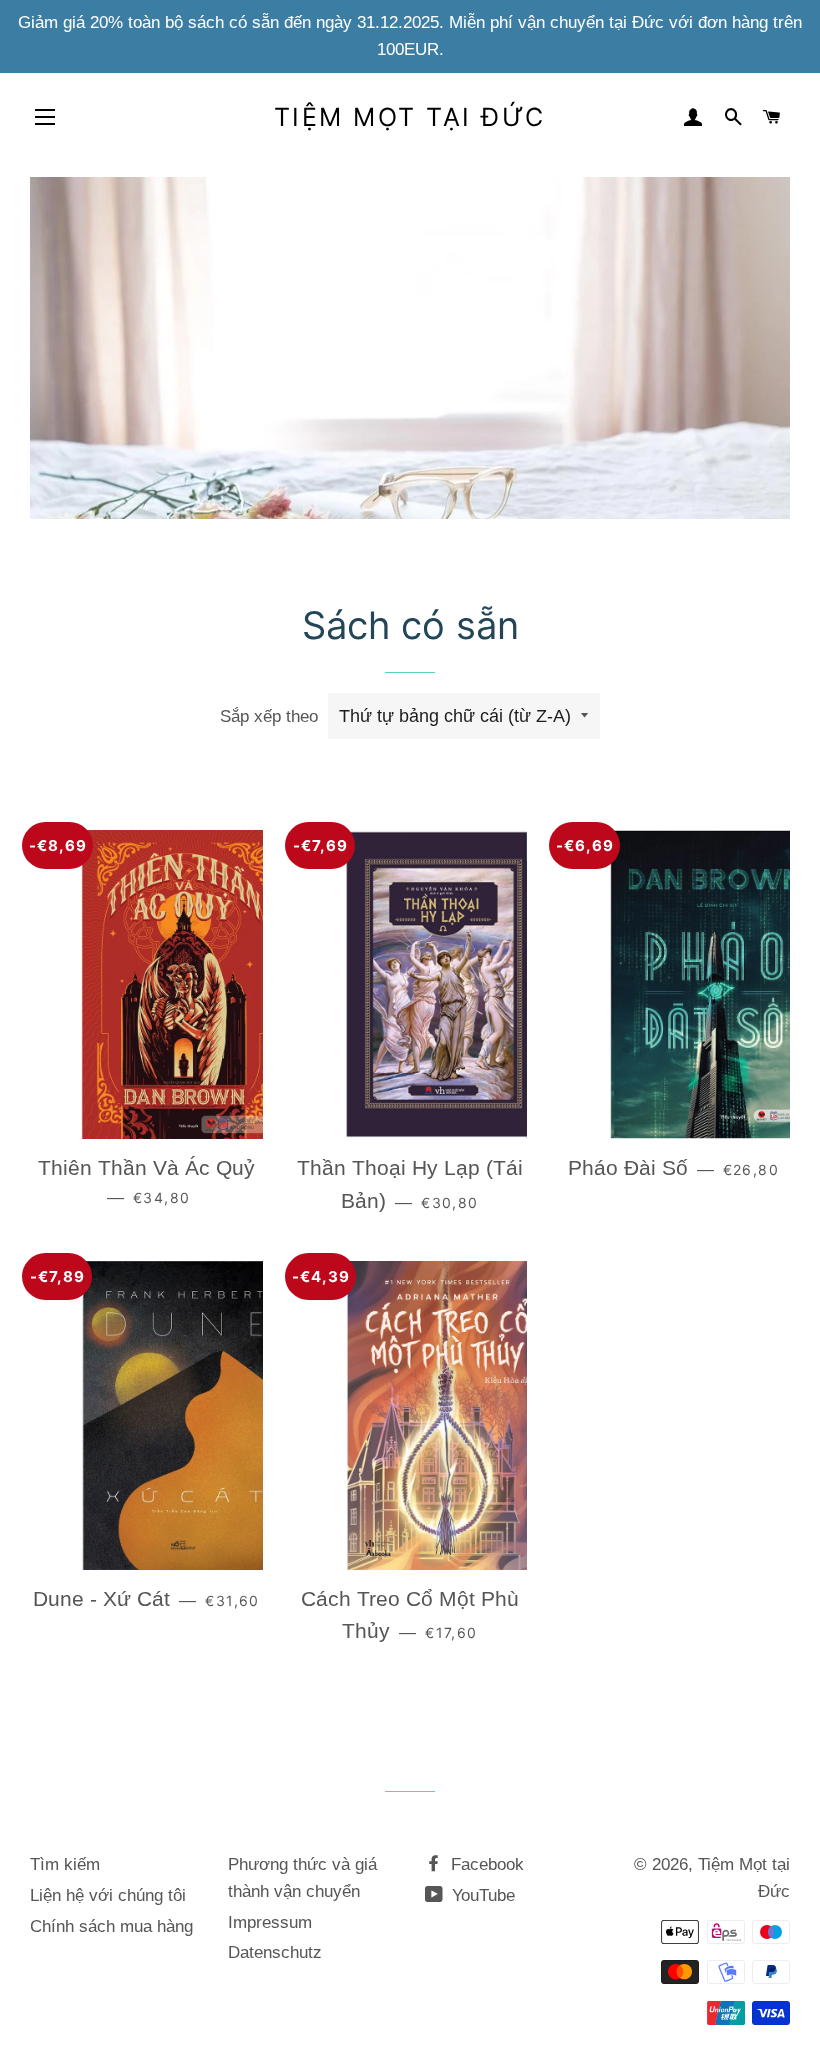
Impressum (270, 1922)
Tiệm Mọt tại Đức (410, 117)
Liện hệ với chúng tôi (108, 1895)
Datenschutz (275, 1952)
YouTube (481, 1895)
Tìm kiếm (65, 1864)
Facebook (485, 1864)
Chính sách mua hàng (111, 1926)
